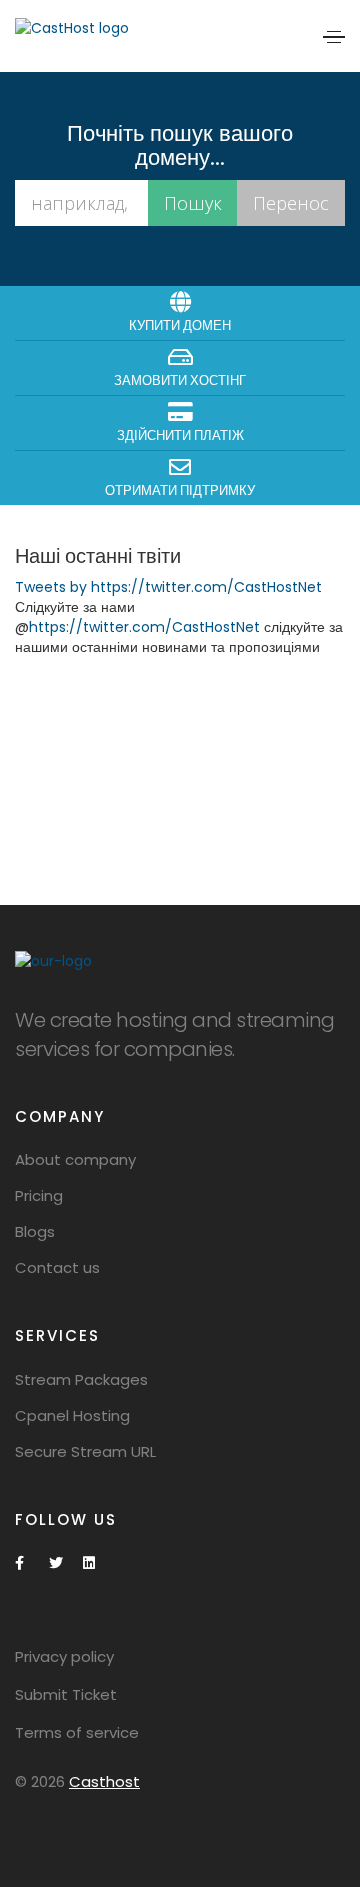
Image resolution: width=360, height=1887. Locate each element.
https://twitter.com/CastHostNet (144, 627)
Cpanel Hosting (72, 1415)
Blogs (35, 1231)
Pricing (39, 1195)
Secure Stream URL (85, 1451)
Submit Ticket (66, 1694)
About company (75, 1159)
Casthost (104, 1781)
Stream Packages (81, 1379)
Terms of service (77, 1732)
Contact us (57, 1267)
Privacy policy (64, 1656)
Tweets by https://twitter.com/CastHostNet (168, 587)
